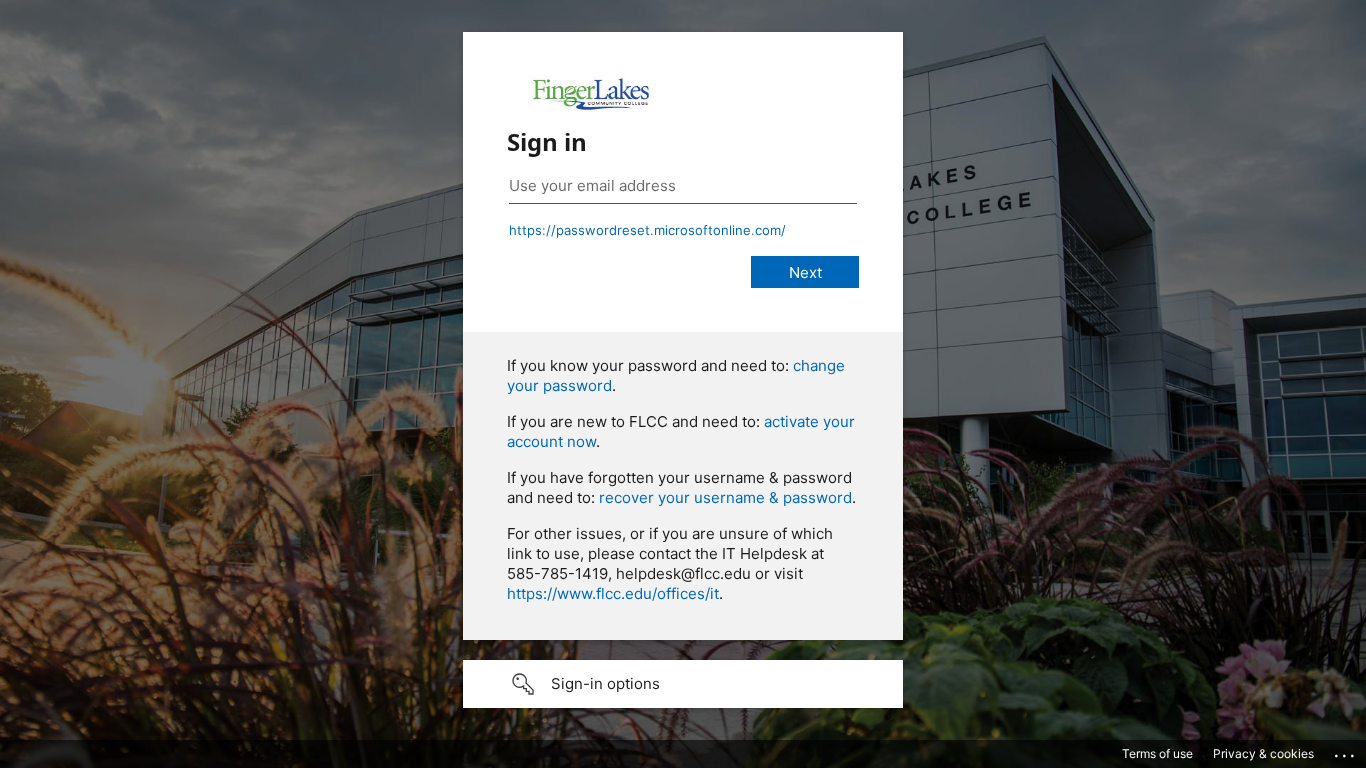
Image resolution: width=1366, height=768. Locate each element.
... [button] (1346, 751)
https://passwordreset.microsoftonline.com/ (647, 230)
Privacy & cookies (1263, 753)
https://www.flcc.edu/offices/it (613, 593)
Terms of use (1157, 753)
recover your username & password (725, 497)
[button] (683, 684)
